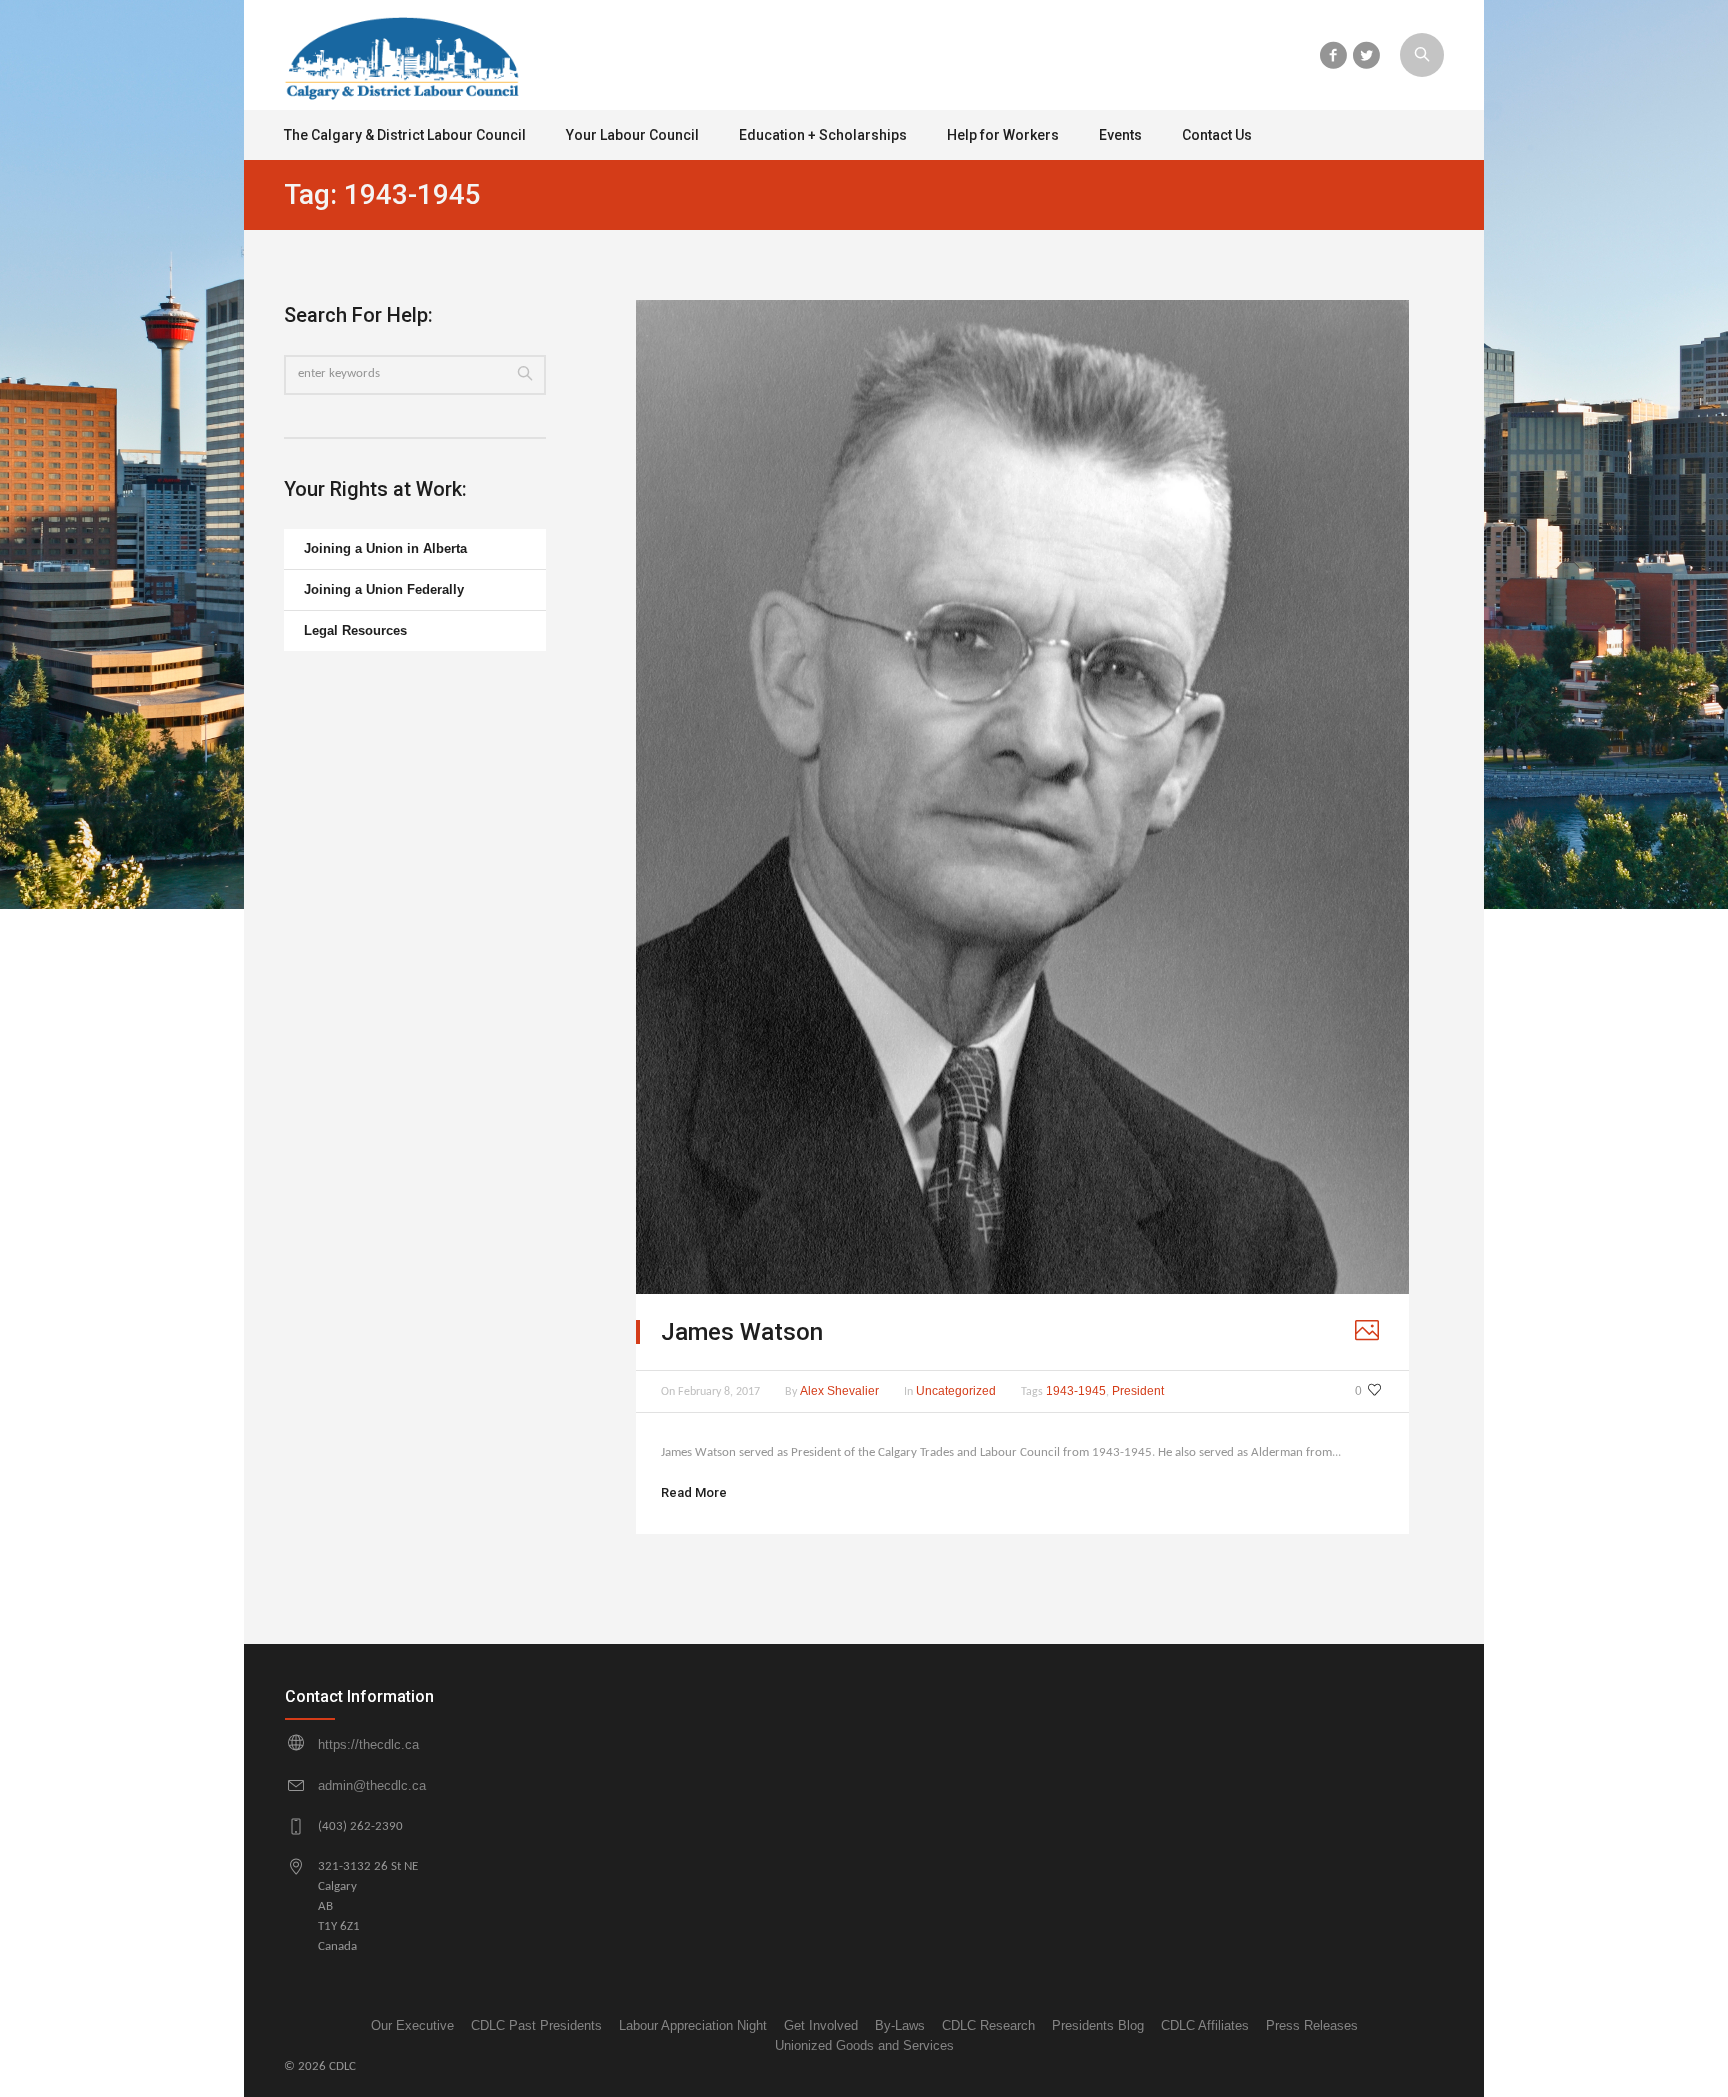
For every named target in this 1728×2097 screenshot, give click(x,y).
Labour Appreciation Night (693, 2025)
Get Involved (821, 2025)
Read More (694, 1492)
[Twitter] (1366, 55)
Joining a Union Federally (384, 589)
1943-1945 (1076, 1391)
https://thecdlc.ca (368, 1744)
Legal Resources (355, 630)
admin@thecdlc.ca (372, 1785)
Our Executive (412, 2025)
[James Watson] (1022, 797)
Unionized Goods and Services (864, 2045)
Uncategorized (956, 1391)
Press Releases (1312, 2025)
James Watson (742, 1332)
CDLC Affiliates (1205, 2025)
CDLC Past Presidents (536, 2025)
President (1138, 1391)
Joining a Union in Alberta (385, 548)
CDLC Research (988, 2025)
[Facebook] (1333, 55)
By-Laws (900, 2025)
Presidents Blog (1098, 2025)
